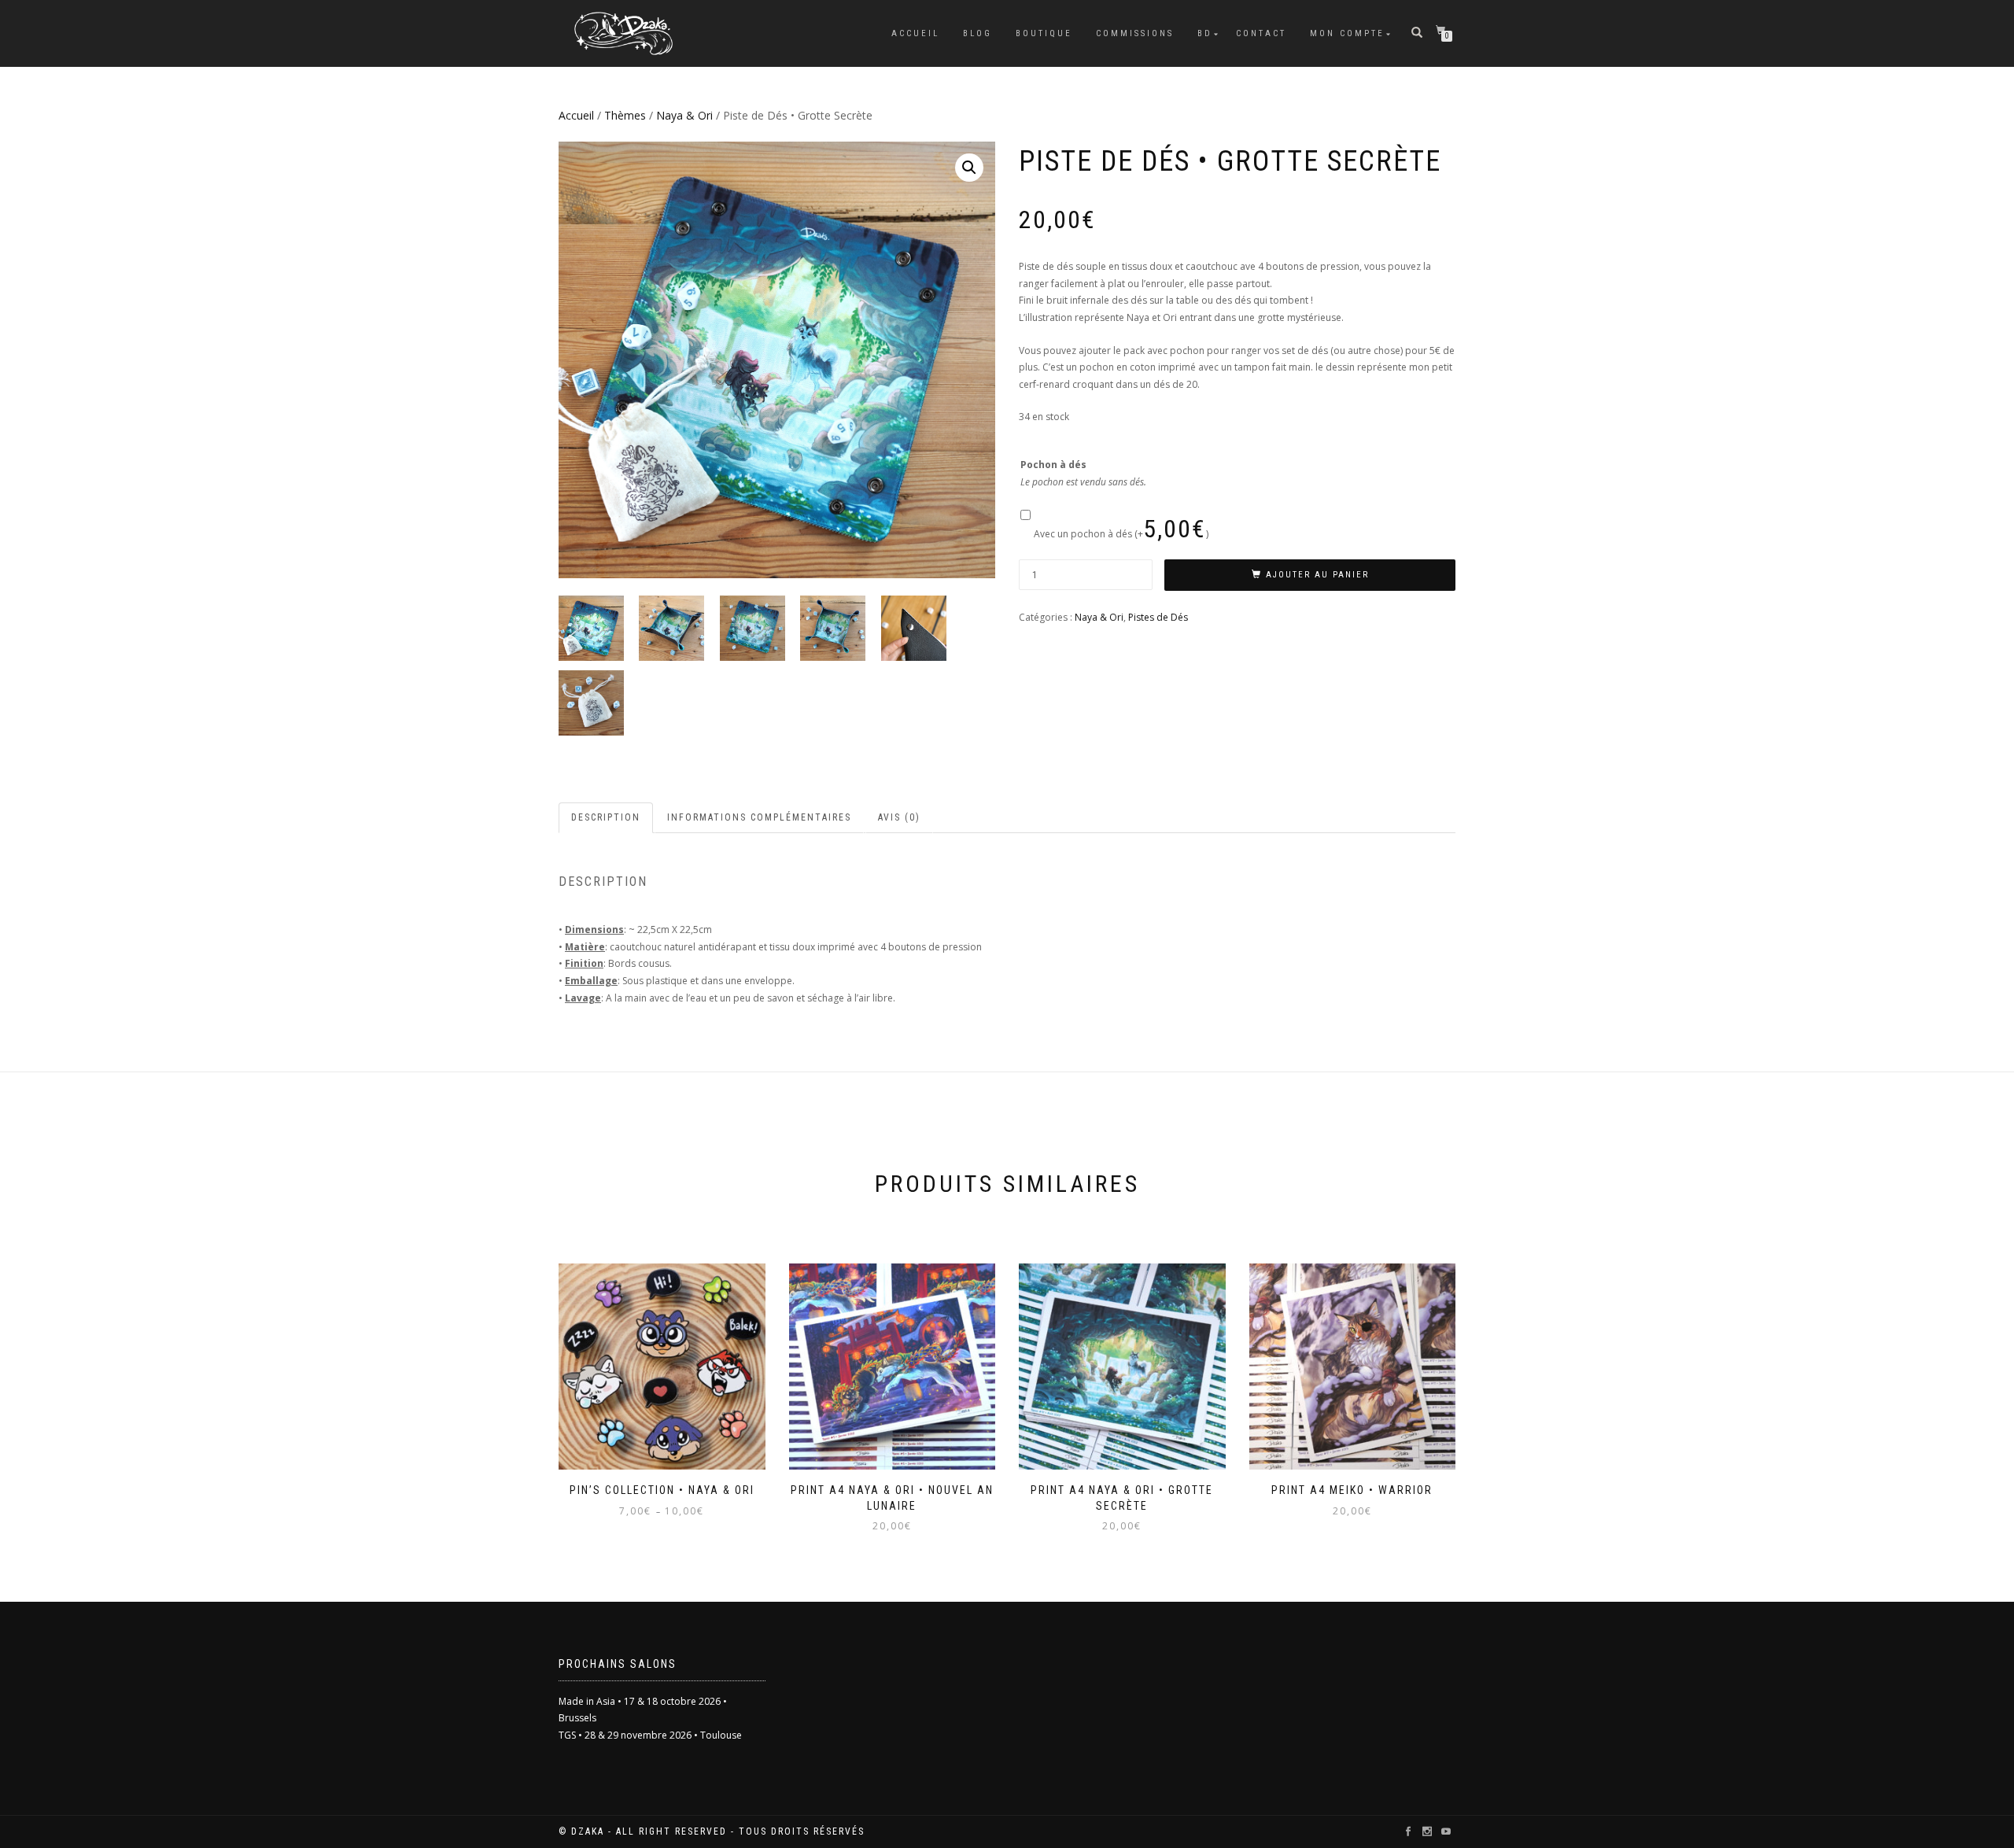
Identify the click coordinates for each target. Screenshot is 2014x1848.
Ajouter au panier (1317, 575)
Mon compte (1347, 33)
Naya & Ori (684, 115)
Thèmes (625, 115)
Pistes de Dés (1158, 617)
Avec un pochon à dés (1121, 534)
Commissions (1135, 33)
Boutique (1044, 33)
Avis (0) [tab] (899, 817)
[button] (969, 168)
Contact (1261, 33)
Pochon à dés (1053, 465)
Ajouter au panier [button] (899, 1481)
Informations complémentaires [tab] (759, 817)
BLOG (977, 33)
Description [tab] (606, 817)
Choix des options (662, 1481)
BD (1205, 33)
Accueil (915, 33)
